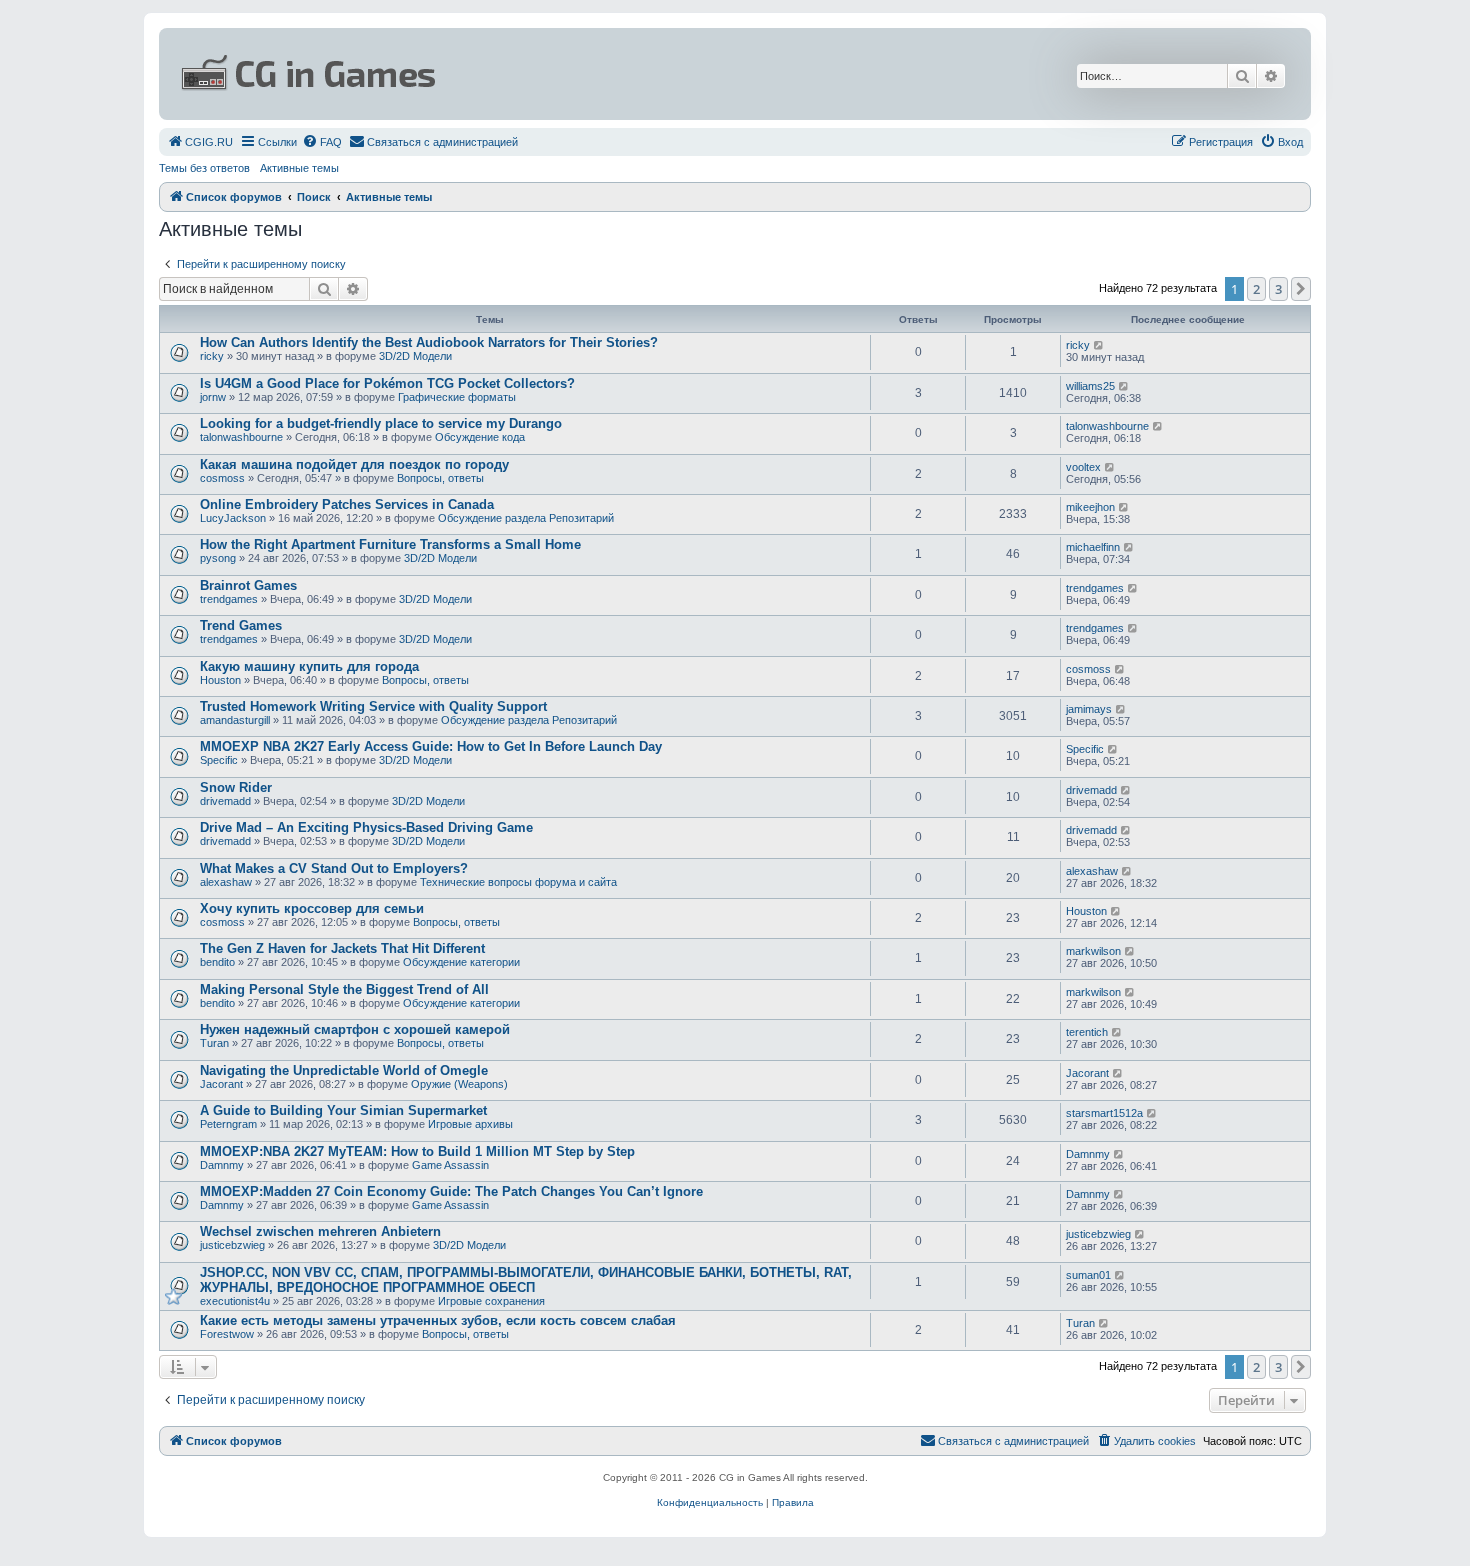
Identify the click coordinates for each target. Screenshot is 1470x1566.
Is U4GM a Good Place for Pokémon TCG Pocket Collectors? (387, 383)
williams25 (1090, 386)
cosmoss (222, 478)
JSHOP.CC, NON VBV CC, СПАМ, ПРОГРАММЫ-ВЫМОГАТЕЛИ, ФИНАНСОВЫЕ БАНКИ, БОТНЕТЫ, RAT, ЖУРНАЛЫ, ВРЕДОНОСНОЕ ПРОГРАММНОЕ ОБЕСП (526, 1280)
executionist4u (235, 1301)
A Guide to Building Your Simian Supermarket (343, 1110)
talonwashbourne (241, 437)
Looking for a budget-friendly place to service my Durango (381, 423)
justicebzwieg (232, 1245)
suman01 (1088, 1275)
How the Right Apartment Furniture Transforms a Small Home (390, 544)
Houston (220, 680)
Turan (214, 1043)
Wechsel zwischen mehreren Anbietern (320, 1231)
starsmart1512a (1104, 1113)
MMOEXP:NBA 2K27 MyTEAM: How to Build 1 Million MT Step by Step (417, 1151)
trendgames (229, 599)
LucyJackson (233, 518)
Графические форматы (457, 397)
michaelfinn (1093, 547)
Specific (219, 760)
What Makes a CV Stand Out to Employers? (334, 868)
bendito (217, 962)
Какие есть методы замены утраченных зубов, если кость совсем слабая (438, 1320)
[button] (1301, 289)
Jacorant (221, 1084)
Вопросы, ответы (440, 478)
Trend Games (241, 625)
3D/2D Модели (415, 356)
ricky (212, 356)
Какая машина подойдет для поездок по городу (354, 464)
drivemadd (225, 801)
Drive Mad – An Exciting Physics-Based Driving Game (366, 827)
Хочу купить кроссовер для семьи (312, 908)
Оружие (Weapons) (459, 1084)
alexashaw (226, 882)
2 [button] (1256, 289)
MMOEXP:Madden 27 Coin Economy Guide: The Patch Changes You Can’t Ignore (451, 1191)
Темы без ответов (204, 168)
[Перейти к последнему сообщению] (1099, 345)
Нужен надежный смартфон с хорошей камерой (355, 1029)
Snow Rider (236, 787)
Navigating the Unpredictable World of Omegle (344, 1070)
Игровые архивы (470, 1124)
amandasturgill (235, 720)
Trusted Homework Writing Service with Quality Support (373, 706)
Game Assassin (450, 1165)
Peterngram (228, 1124)
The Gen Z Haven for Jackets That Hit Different (342, 948)
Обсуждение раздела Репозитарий (526, 518)
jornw (213, 397)
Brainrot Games (248, 585)
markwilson (1093, 951)
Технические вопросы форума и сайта (518, 882)
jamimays (1089, 709)
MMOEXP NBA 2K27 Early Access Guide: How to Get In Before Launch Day (431, 746)
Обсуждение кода (480, 437)
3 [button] (1278, 289)
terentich (1087, 1032)
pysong (218, 558)
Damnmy (222, 1165)
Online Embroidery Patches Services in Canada (347, 504)
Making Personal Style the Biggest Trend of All (344, 989)
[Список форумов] (541, 74)
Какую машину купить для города (309, 666)
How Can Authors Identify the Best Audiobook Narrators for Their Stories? (429, 342)
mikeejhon (1090, 507)
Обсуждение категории (461, 962)
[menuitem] (200, 142)
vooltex (1083, 467)
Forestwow (227, 1334)
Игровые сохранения (491, 1301)
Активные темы (299, 168)
